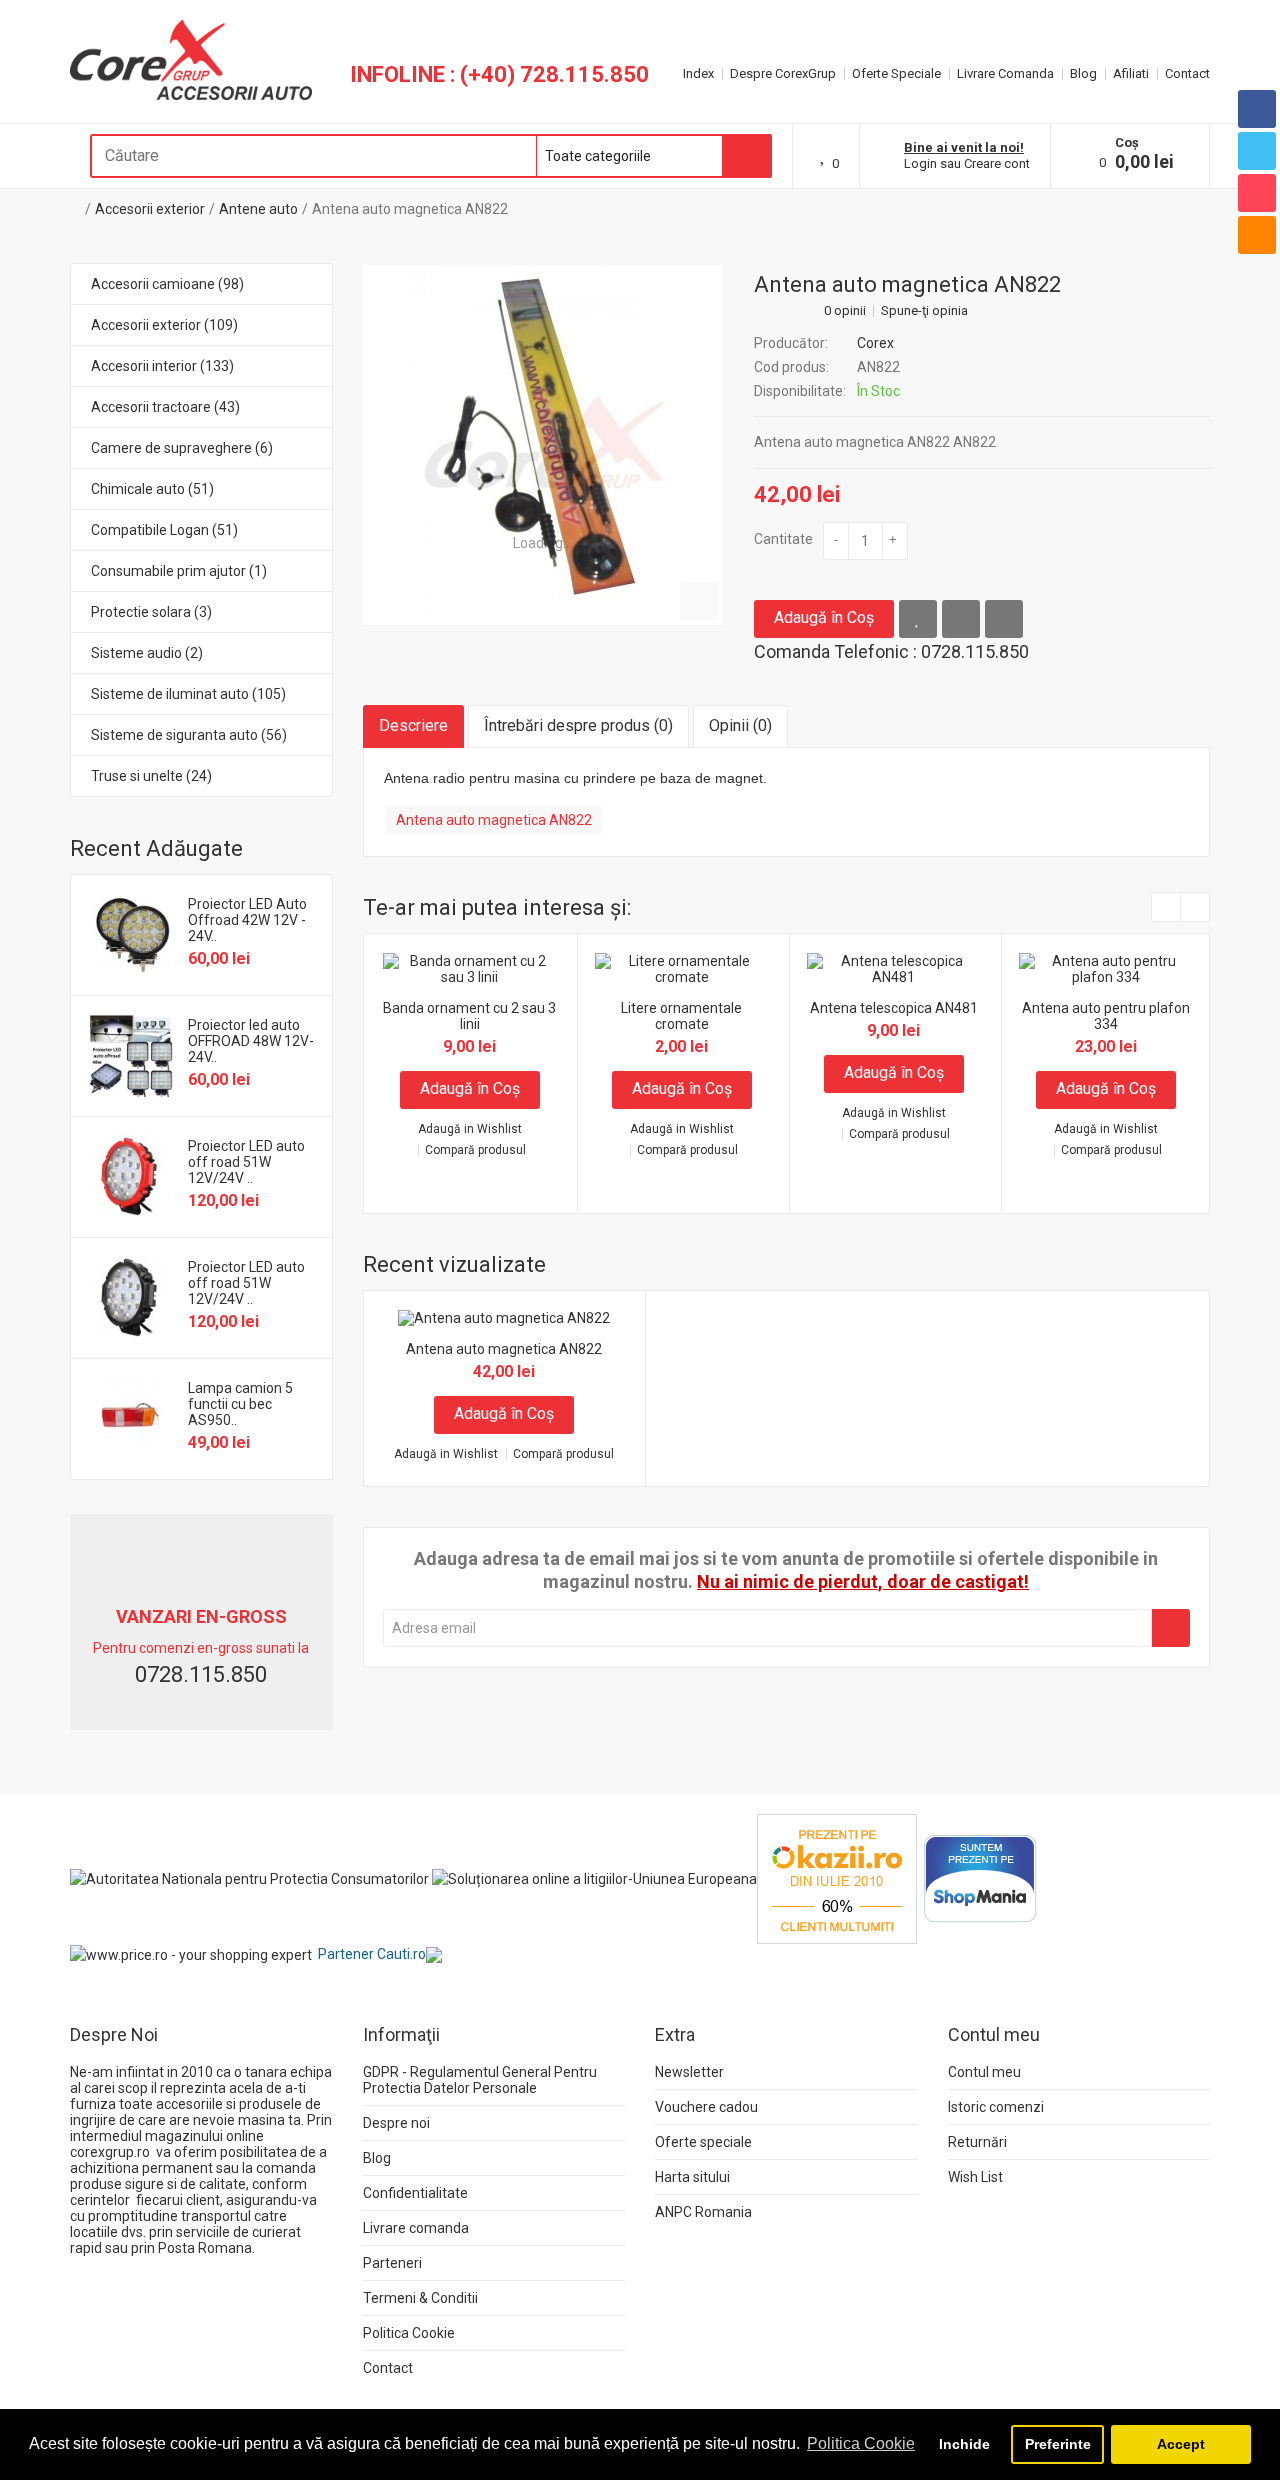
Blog (1083, 73)
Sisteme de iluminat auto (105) (188, 694)
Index (698, 73)
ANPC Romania (703, 2212)
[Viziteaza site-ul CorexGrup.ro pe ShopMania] (980, 1878)
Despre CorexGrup (783, 73)
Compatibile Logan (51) (164, 530)
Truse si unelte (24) (151, 776)
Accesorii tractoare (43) (165, 407)
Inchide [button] (964, 2444)
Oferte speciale (703, 2142)
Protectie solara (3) (151, 612)
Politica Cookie (409, 2333)
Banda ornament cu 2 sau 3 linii (469, 1016)
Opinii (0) (740, 725)
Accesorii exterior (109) (164, 325)
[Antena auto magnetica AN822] (543, 445)
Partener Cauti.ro (372, 1954)
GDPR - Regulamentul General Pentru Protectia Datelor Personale (480, 2080)
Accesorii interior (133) (162, 366)
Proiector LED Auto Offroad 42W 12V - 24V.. (247, 920)
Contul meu (984, 2072)
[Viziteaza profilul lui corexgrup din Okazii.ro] (837, 1878)
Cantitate (783, 539)
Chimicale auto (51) (152, 489)
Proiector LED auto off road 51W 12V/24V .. (246, 1162)
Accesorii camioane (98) (167, 284)
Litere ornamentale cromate (681, 1016)
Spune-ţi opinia (924, 311)
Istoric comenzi (996, 2107)
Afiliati (1131, 73)
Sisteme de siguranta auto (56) (189, 735)
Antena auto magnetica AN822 (410, 209)
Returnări (977, 2142)
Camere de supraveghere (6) (182, 448)
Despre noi (396, 2123)
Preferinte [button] (1058, 2444)
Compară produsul (475, 1150)
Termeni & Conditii (420, 2298)
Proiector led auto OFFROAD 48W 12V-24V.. (251, 1041)
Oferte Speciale (896, 73)
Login (920, 163)
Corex (875, 343)
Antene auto (258, 209)
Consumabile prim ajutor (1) (179, 571)
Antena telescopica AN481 (894, 1008)
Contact (1187, 73)
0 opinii (845, 311)
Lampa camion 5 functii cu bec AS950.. (240, 1404)
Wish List (975, 2177)
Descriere (413, 725)
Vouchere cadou (706, 2107)
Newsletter (689, 2072)
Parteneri (392, 2263)
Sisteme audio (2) (147, 653)
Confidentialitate (415, 2193)
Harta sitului (692, 2177)
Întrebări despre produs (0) (578, 725)
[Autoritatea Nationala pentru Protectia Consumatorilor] (249, 1878)
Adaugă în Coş (824, 617)
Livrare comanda (416, 2228)
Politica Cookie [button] (861, 2443)
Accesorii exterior (150, 209)
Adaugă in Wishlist (470, 1129)
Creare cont (997, 163)
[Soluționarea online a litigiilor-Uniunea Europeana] (594, 1878)
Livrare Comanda (1005, 73)
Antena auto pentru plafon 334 (1106, 1016)
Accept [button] (1181, 2444)
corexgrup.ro (110, 2152)
